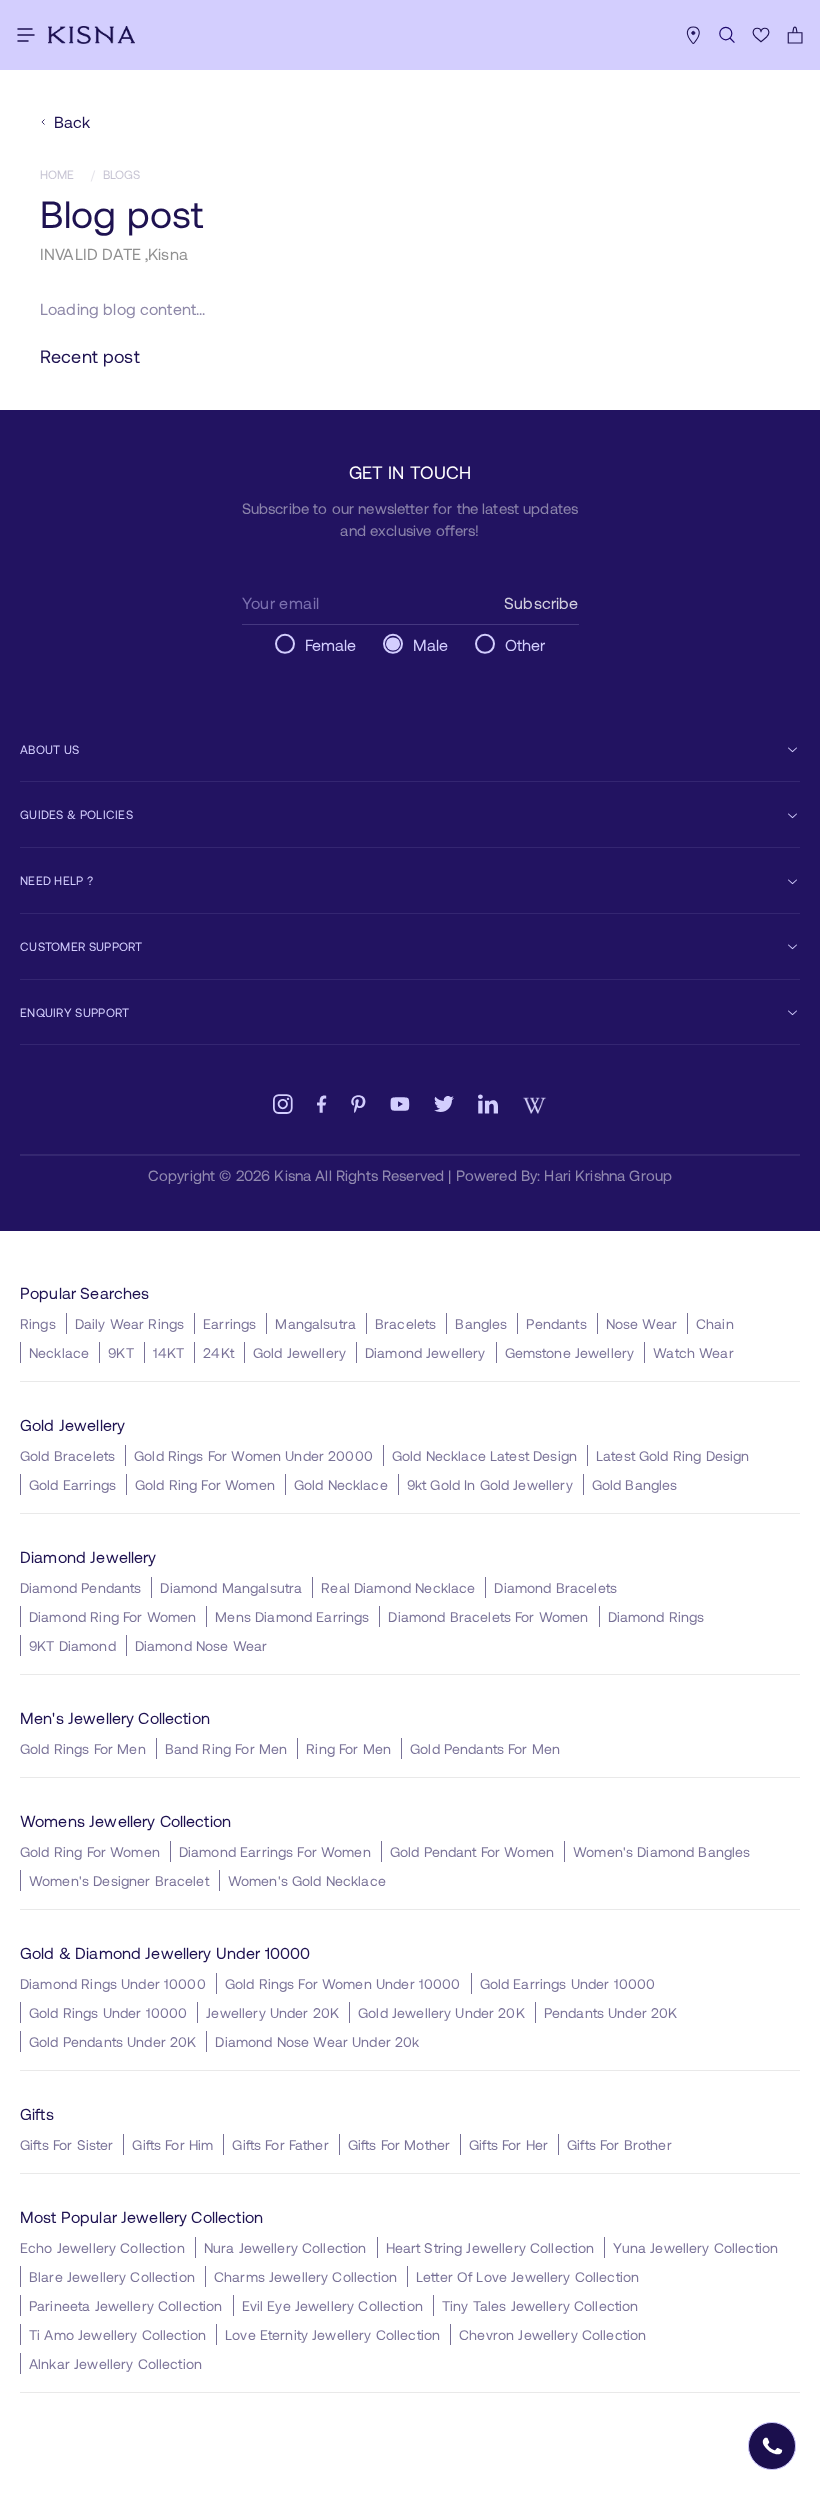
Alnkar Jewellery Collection (115, 2363)
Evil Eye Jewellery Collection (332, 2305)
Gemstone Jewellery (570, 1352)
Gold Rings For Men (83, 1748)
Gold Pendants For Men (485, 1748)
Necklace (59, 1352)
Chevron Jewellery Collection (552, 2334)
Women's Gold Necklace (307, 1880)
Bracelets (405, 1323)
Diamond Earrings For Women (275, 1851)
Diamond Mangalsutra (231, 1587)
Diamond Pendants (80, 1587)
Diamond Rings (656, 1616)
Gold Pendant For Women (472, 1851)
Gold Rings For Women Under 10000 (343, 1983)
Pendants (556, 1323)
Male (431, 644)
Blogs (122, 174)
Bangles (481, 1323)
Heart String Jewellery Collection (490, 2247)
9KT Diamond (72, 1645)
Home (57, 174)
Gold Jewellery (299, 1352)
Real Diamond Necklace (398, 1587)
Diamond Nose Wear (201, 1645)
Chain (715, 1323)
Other (525, 644)
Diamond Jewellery (425, 1352)
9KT (120, 1352)
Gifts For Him (172, 2144)
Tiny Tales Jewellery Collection (540, 2305)
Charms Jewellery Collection (305, 2276)
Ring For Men (348, 1748)
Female (331, 644)
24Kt (218, 1352)
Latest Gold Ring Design (672, 1455)
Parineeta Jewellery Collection (126, 2305)
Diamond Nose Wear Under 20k (317, 2041)
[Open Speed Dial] (772, 2446)
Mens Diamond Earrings (292, 1616)
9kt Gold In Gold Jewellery (490, 1484)
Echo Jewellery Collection (102, 2247)
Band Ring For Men (226, 1748)
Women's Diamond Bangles (661, 1851)
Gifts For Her (508, 2144)
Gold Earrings (72, 1484)
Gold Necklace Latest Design (484, 1455)
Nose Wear (641, 1323)
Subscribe (541, 602)
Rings (38, 1323)
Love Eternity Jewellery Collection (332, 2334)
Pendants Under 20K (611, 2012)
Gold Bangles (635, 1484)
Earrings (229, 1323)
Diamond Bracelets (555, 1587)
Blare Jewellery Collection (112, 2276)
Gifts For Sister (66, 2144)
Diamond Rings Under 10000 (113, 1983)
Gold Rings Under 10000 (108, 2012)
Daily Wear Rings (129, 1323)
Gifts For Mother (399, 2144)
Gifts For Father (280, 2144)
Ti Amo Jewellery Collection (117, 2334)
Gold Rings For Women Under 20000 (253, 1455)
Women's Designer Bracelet (119, 1880)
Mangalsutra (315, 1323)
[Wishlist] (761, 35)
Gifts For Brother (619, 2144)
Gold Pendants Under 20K (112, 2041)
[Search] (727, 35)
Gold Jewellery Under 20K (441, 2012)
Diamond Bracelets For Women (488, 1616)
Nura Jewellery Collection (285, 2247)
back (72, 121)
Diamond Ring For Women (112, 1616)
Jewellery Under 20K (272, 2012)
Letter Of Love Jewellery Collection (527, 2276)
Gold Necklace (341, 1484)
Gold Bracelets (67, 1455)
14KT (169, 1352)
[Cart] (795, 35)
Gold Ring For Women (205, 1484)
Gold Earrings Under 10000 (568, 1983)
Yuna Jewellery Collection (695, 2247)
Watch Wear (693, 1352)
